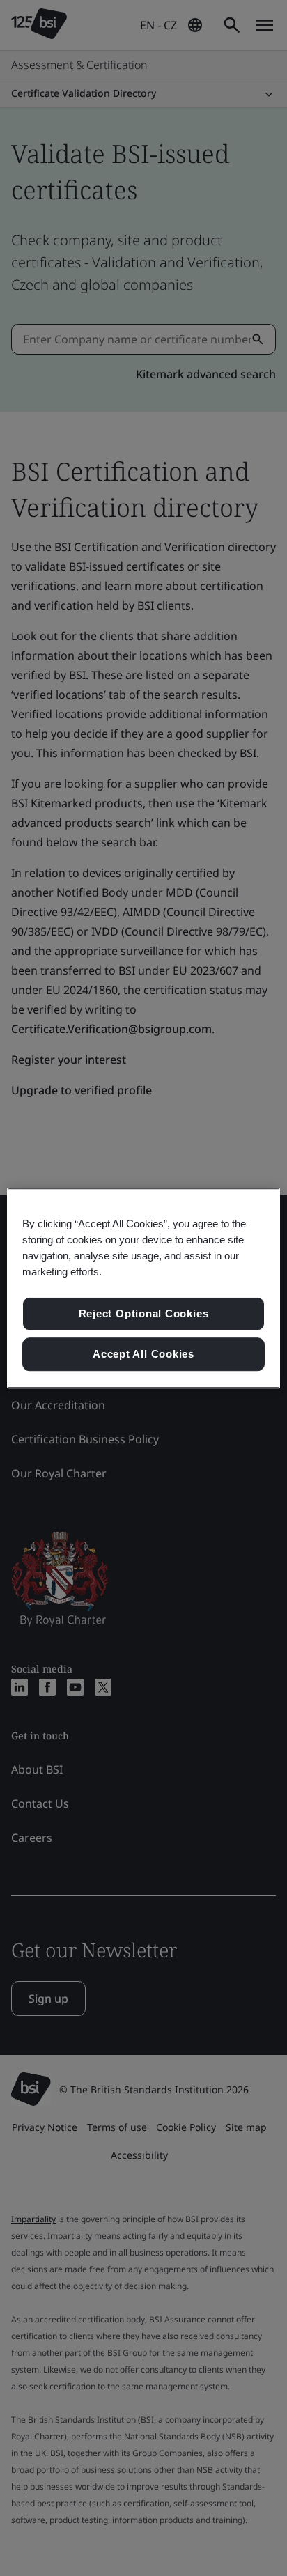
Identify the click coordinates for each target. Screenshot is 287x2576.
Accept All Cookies (143, 1354)
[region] (143, 1288)
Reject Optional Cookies (144, 1314)
